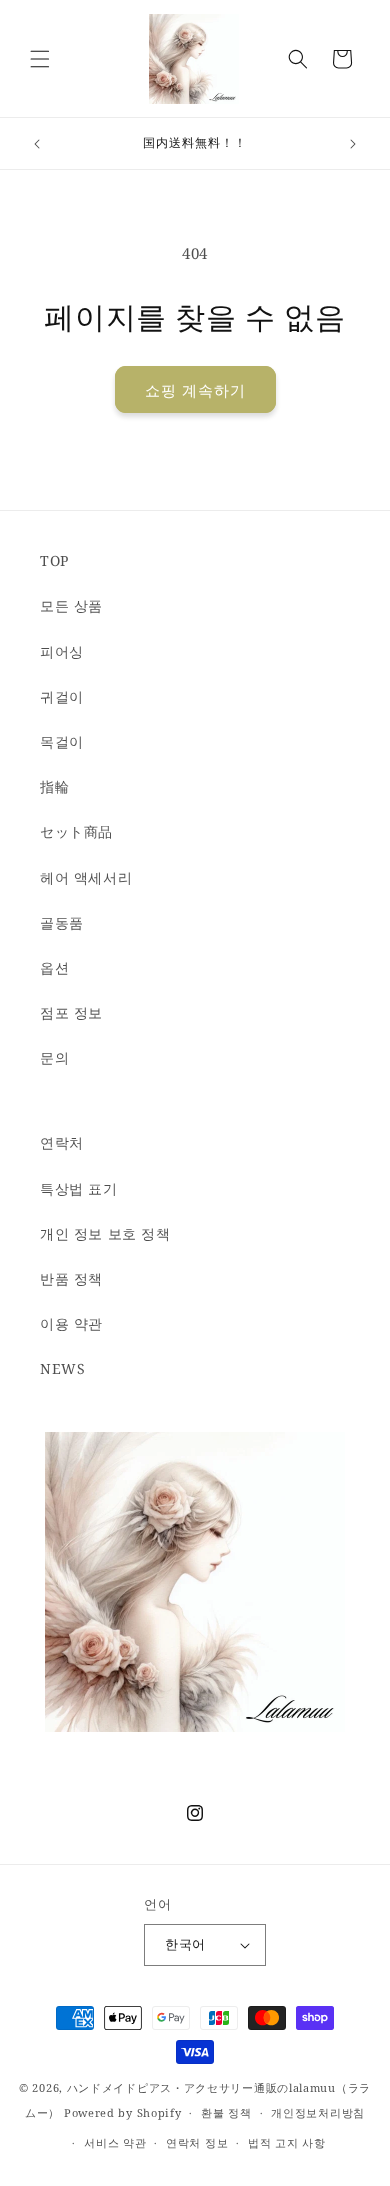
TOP (54, 560)
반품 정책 (71, 1278)
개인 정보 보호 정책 (105, 1233)
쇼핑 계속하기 (195, 390)
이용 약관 (71, 1323)
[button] (40, 59)
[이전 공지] (37, 144)
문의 (54, 1057)
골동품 (62, 922)
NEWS (62, 1368)
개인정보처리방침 (318, 2112)
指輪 (54, 786)
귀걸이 (62, 696)
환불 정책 (226, 2112)
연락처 (62, 1142)
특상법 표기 (79, 1188)
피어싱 (62, 651)
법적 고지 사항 (287, 2142)
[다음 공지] (353, 144)
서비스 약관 (115, 2142)
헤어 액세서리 (86, 877)
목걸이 (62, 741)
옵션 (54, 967)
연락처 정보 (197, 2142)
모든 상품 (71, 605)
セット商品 (76, 831)
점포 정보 (71, 1012)
